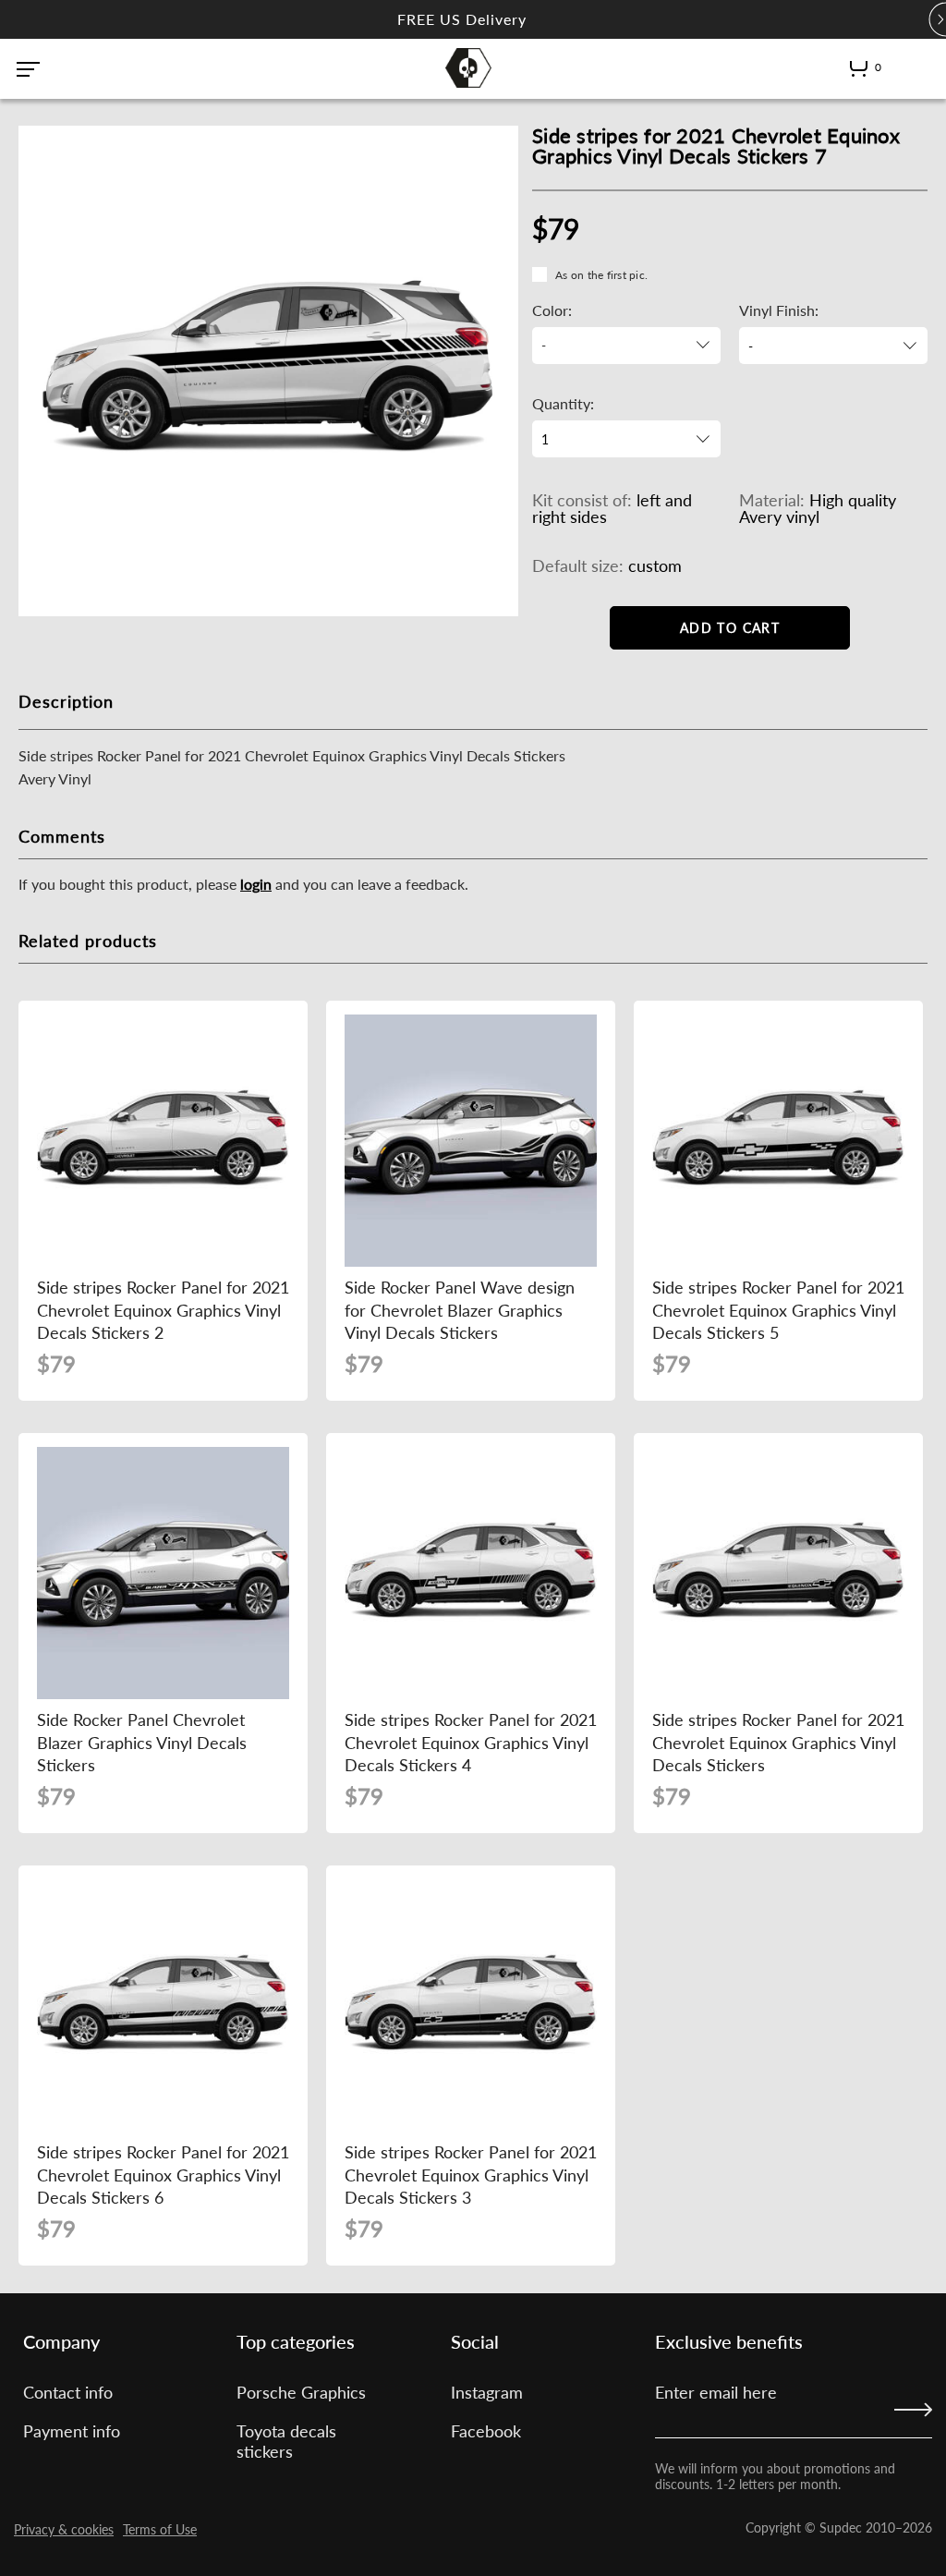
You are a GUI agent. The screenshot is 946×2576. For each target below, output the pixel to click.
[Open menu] (28, 69)
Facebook (486, 2431)
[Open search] (906, 67)
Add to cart (730, 628)
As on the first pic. (601, 275)
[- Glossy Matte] (833, 346)
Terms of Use (160, 2529)
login (256, 884)
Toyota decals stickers (286, 2441)
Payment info (72, 2431)
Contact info (68, 2392)
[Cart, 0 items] (859, 72)
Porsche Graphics (301, 2392)
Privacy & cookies (64, 2529)
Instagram (487, 2392)
